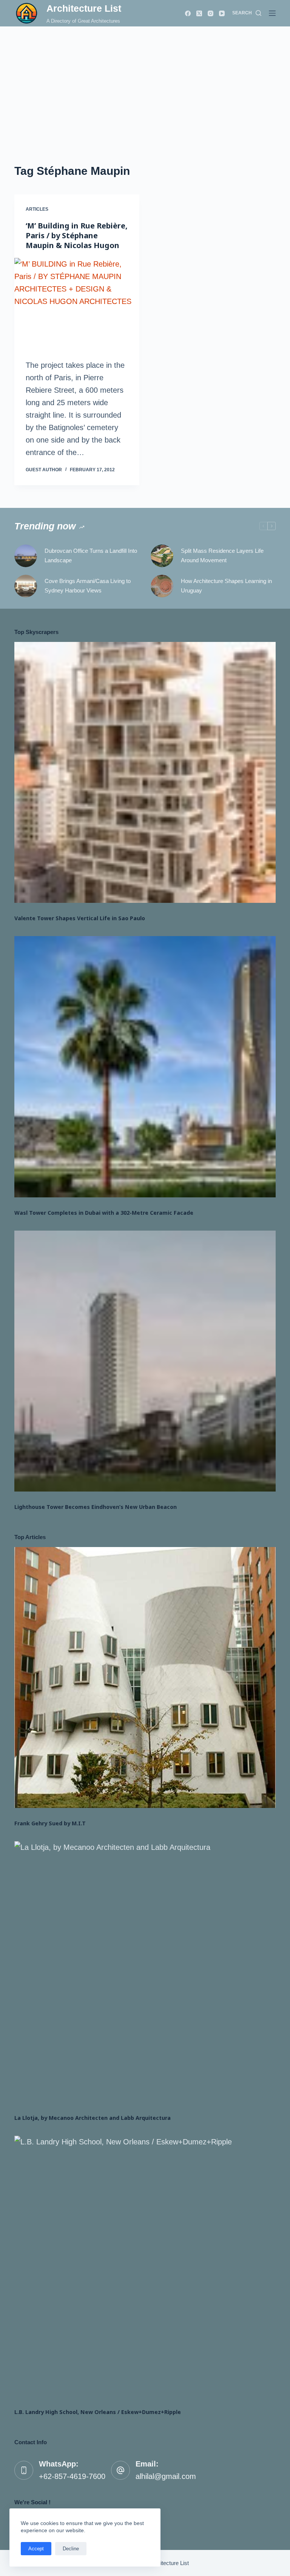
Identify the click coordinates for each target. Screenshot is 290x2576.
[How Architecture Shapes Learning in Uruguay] (162, 586)
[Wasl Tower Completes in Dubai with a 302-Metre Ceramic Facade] (145, 1067)
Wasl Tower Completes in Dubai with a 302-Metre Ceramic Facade (104, 1213)
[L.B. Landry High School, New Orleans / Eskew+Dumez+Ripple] (145, 2266)
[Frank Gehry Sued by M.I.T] (145, 1677)
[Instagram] (211, 13)
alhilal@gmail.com (166, 2476)
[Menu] (272, 13)
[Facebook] (188, 13)
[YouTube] (222, 13)
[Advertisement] (145, 83)
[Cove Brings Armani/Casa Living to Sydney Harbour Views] (26, 586)
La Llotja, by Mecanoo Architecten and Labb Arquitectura (93, 2118)
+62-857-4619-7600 (72, 2476)
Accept (36, 2549)
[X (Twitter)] (199, 13)
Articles (37, 209)
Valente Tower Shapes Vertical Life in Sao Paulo (80, 918)
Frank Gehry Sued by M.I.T (50, 1823)
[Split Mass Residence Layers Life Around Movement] (162, 556)
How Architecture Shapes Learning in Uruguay (226, 586)
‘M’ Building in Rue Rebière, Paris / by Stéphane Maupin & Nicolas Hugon (77, 235)
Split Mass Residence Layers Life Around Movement (222, 555)
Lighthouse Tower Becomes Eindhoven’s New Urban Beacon (96, 1507)
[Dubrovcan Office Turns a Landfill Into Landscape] (26, 556)
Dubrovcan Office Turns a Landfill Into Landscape (91, 555)
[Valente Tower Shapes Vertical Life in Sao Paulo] (145, 772)
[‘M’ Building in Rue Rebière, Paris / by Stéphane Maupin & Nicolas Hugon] (77, 305)
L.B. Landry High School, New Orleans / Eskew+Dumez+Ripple (98, 2412)
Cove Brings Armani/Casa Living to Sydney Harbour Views (88, 586)
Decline (71, 2549)
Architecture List (84, 8)
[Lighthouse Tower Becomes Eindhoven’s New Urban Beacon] (145, 1361)
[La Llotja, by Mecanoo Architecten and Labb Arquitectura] (145, 1972)
